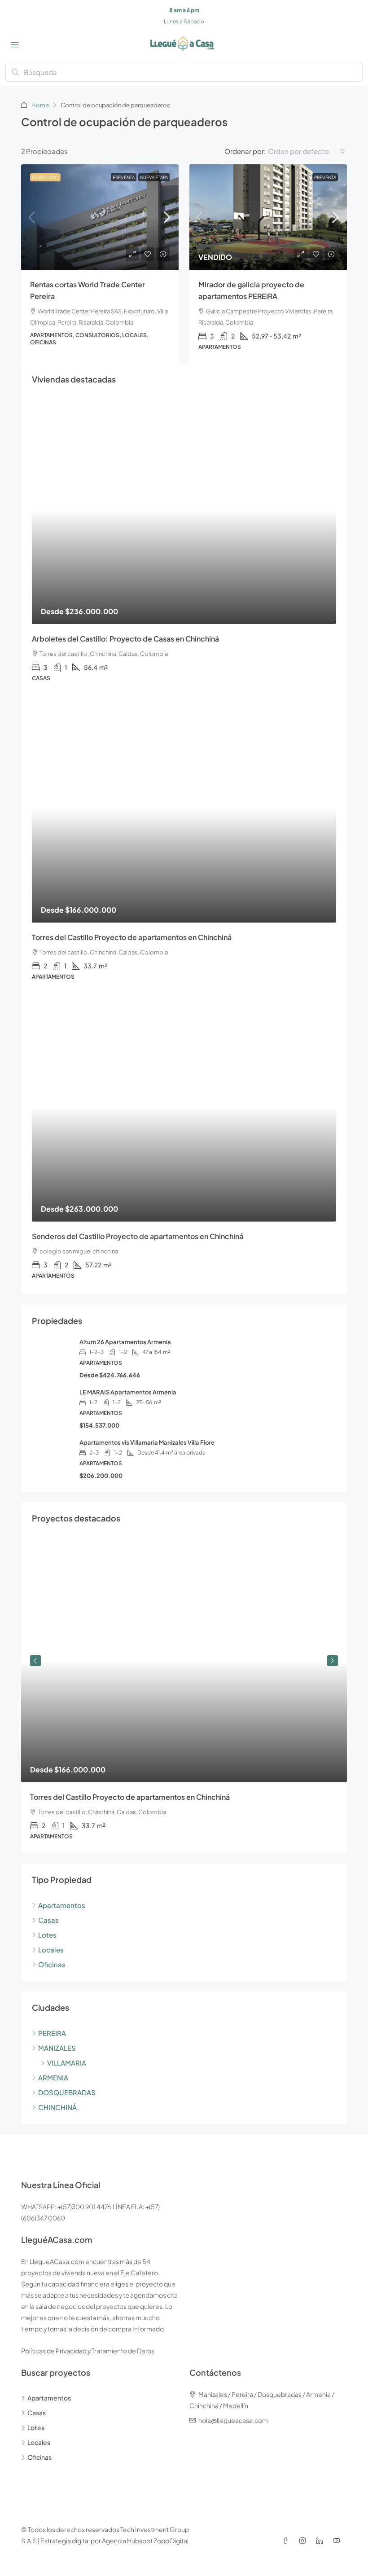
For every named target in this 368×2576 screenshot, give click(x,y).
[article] (184, 1696)
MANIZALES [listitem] (57, 2048)
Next (333, 1661)
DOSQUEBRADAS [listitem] (67, 2092)
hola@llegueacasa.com (233, 2420)
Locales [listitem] (51, 1950)
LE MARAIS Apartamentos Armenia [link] (128, 1392)
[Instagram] (304, 2541)
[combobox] (306, 151)
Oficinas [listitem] (52, 1964)
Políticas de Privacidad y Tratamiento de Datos (88, 2351)
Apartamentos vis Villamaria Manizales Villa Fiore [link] (147, 1442)
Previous (35, 1661)
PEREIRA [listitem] (52, 2033)
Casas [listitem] (48, 1920)
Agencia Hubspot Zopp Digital (145, 2541)
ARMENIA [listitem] (53, 2077)
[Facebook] (287, 2541)
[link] (100, 217)
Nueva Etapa (154, 177)
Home (40, 105)
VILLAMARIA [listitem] (67, 2063)
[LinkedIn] (321, 2541)
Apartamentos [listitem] (62, 1905)
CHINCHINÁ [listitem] (57, 2107)
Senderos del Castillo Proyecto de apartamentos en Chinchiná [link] (138, 1236)
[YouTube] (338, 2541)
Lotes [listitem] (47, 1935)
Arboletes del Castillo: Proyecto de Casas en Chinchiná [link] (125, 639)
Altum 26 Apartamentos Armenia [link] (125, 1342)
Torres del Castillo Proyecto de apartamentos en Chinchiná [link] (132, 937)
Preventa (124, 177)
